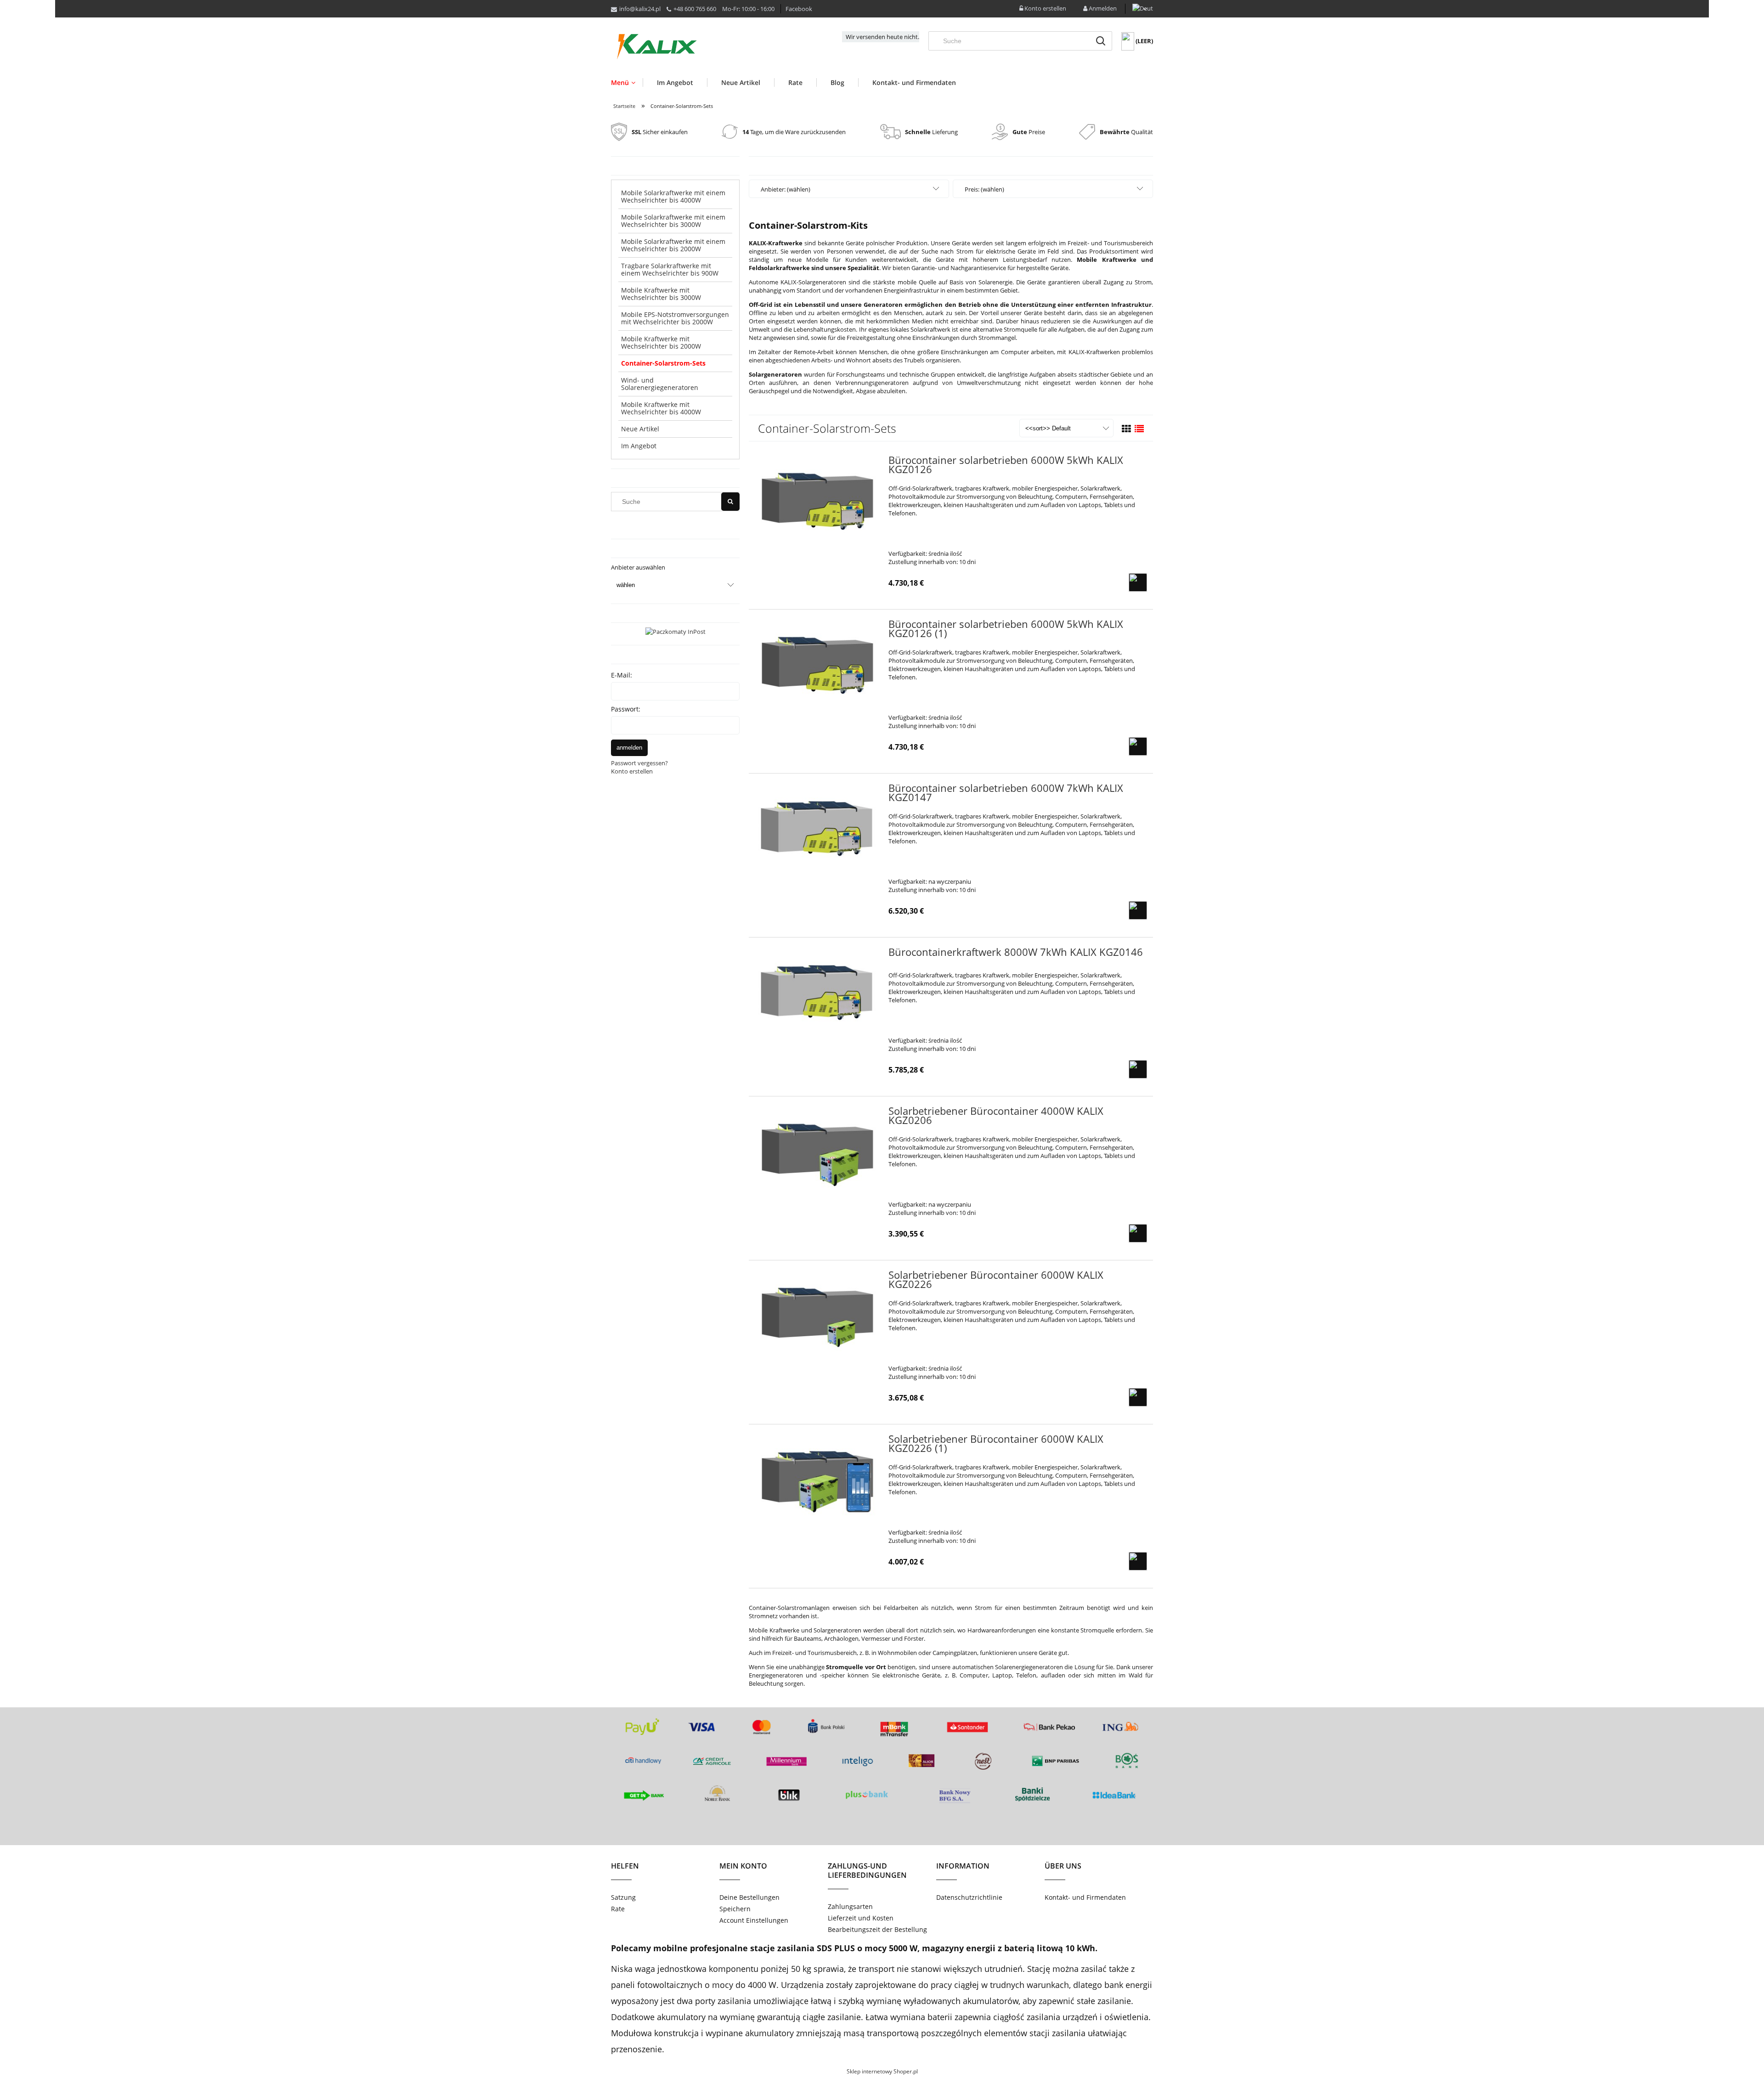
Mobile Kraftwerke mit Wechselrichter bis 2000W (661, 342)
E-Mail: (622, 675)
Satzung (623, 1897)
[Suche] (1101, 41)
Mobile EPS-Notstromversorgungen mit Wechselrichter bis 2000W (675, 318)
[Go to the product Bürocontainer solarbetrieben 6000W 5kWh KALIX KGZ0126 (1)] (817, 662)
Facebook (799, 9)
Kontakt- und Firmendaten (1085, 1897)
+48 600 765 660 (695, 9)
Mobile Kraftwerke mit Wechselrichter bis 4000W (661, 408)
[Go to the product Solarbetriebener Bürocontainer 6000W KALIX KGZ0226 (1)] (817, 1477)
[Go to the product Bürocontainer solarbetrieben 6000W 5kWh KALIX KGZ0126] (817, 498)
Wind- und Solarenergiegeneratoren (660, 384)
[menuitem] (627, 82)
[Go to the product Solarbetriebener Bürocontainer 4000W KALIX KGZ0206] (817, 1149)
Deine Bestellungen (749, 1897)
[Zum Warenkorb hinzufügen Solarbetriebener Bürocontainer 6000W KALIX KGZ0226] (1138, 1397)
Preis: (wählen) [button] (984, 189)
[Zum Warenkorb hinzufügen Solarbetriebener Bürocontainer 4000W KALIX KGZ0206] (1138, 1233)
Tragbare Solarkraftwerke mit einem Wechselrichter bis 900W (670, 269)
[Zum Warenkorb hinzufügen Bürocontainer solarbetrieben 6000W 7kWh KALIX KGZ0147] (1138, 910)
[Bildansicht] (1126, 429)
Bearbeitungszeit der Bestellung (877, 1929)
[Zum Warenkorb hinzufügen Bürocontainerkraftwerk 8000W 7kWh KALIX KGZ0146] (1138, 1069)
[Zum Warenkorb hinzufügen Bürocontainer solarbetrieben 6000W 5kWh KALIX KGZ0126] (1138, 582)
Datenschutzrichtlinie (969, 1897)
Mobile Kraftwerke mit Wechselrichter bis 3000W (661, 294)
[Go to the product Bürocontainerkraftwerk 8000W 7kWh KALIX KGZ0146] (817, 990)
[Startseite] (657, 47)
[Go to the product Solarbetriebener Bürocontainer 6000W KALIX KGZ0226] (817, 1313)
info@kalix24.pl (640, 9)
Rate (618, 1909)
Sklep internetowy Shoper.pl (882, 2071)
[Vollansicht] (1139, 429)
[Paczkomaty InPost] (676, 631)
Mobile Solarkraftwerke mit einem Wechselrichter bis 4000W (673, 196)
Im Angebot (639, 446)
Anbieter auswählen (638, 567)
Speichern (735, 1909)
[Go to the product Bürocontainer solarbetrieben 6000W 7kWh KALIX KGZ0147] (817, 826)
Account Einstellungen (754, 1920)
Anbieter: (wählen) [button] (786, 189)
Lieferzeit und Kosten (861, 1918)
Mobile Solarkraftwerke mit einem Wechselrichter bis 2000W (673, 245)
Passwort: (626, 709)
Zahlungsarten (850, 1906)
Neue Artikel (640, 429)
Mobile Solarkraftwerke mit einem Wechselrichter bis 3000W (673, 221)
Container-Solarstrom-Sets (663, 363)
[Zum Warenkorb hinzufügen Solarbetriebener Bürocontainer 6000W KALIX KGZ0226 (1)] (1138, 1561)
